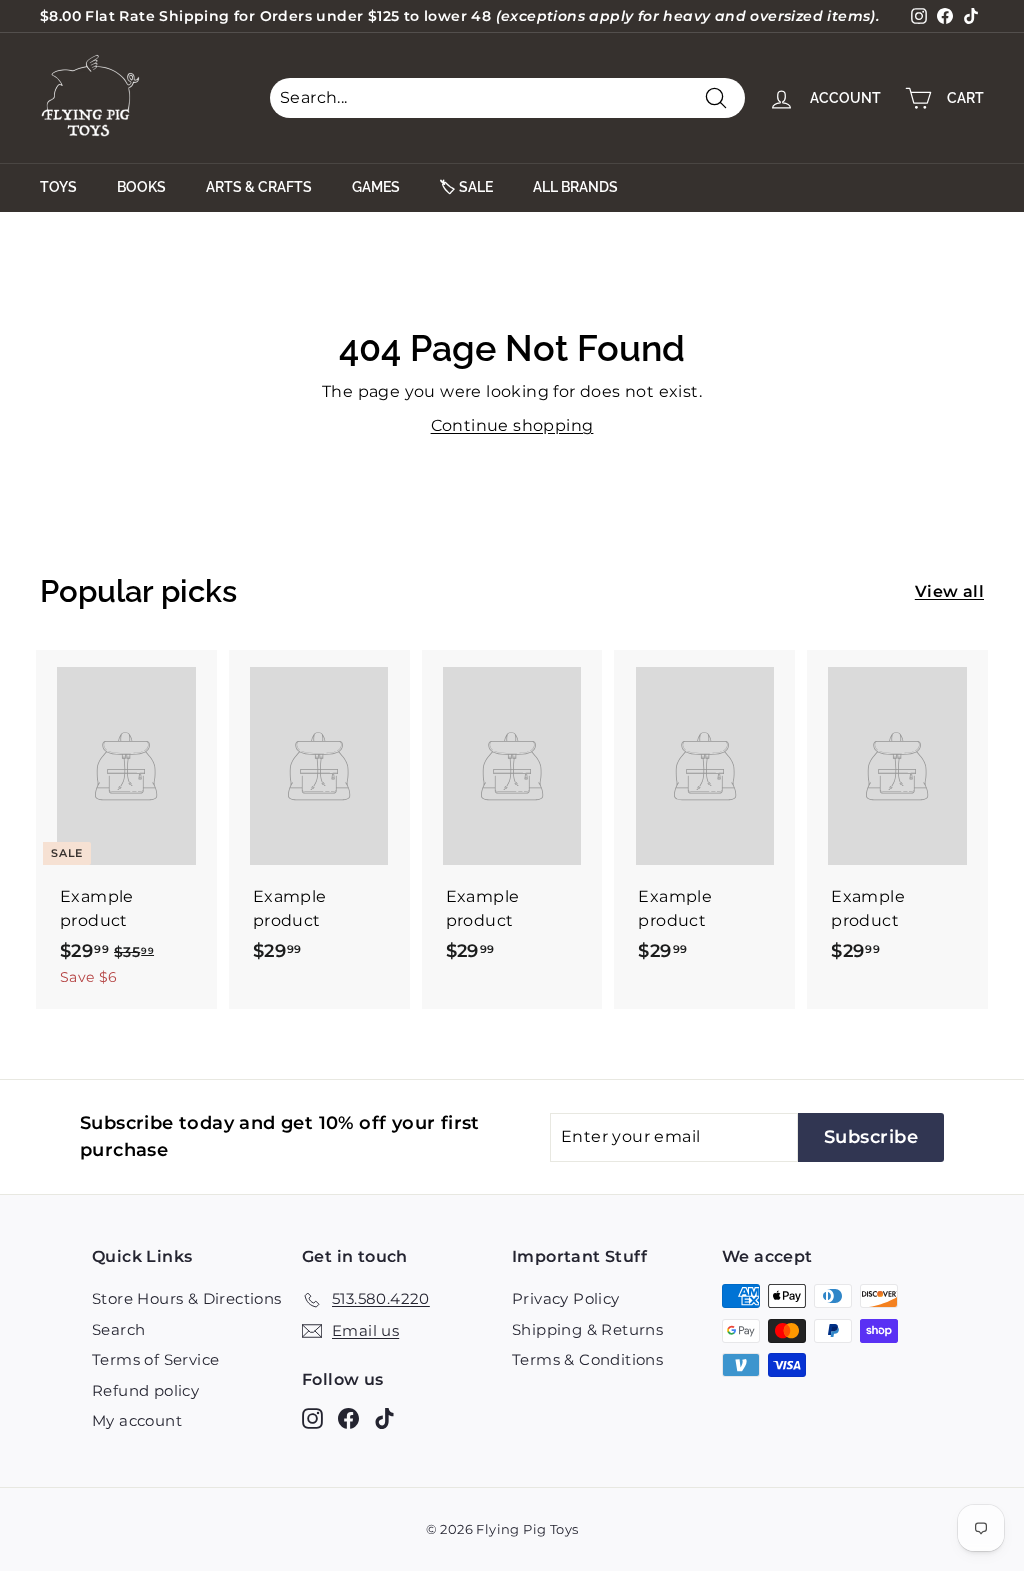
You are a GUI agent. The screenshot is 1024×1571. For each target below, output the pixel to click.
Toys (58, 187)
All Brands (575, 187)
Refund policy (145, 1390)
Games (376, 187)
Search (118, 1329)
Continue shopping (512, 425)
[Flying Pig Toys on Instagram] (312, 1418)
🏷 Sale (466, 187)
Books (141, 187)
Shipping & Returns (587, 1329)
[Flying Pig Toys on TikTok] (384, 1418)
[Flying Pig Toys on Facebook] (348, 1418)
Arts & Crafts (259, 187)
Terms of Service (155, 1359)
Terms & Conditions (587, 1359)
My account (137, 1420)
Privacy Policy (566, 1298)
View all (949, 591)
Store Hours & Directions (187, 1298)
